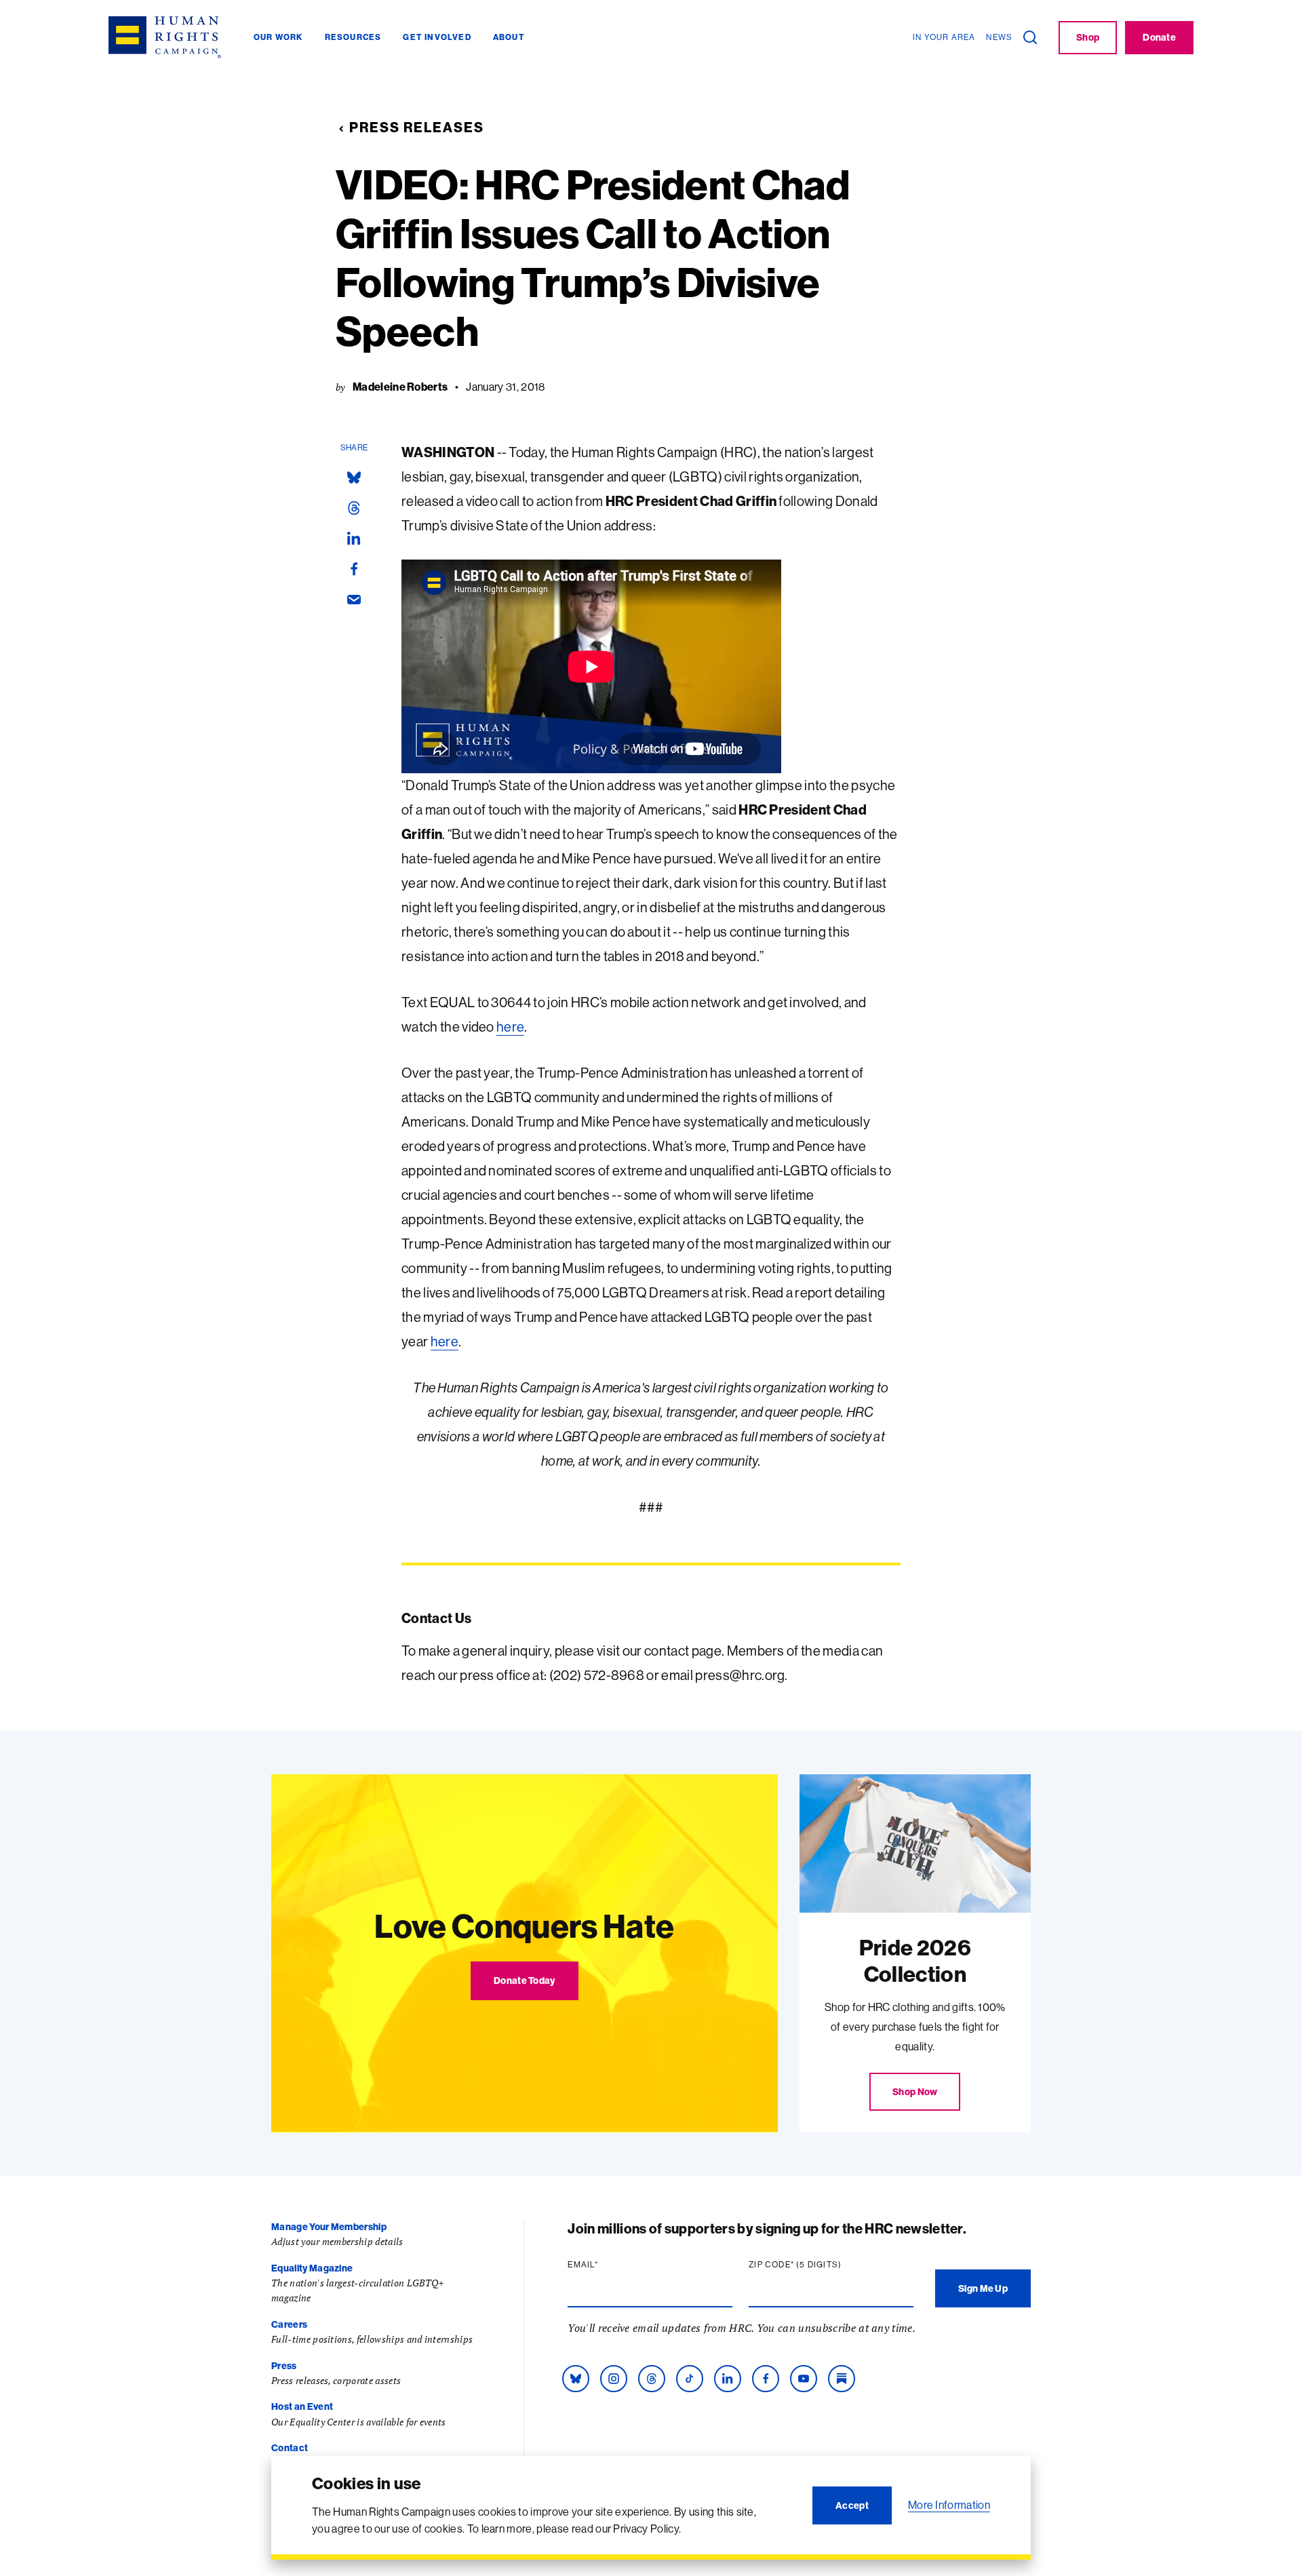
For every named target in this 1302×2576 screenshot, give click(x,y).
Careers (289, 2324)
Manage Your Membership (329, 2227)
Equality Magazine (312, 2268)
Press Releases (417, 127)
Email (609, 2265)
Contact (290, 2448)
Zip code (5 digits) (821, 2265)
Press (284, 2366)
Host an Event (302, 2406)
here (510, 1027)
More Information (949, 2505)
